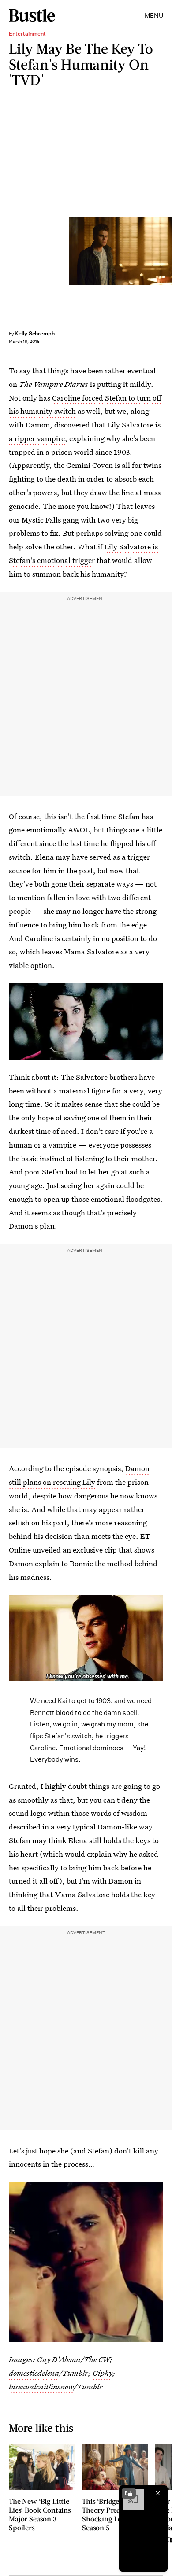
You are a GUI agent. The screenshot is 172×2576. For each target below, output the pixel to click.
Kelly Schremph (35, 333)
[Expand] (129, 2493)
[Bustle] (32, 15)
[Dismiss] (158, 2493)
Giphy (103, 2373)
